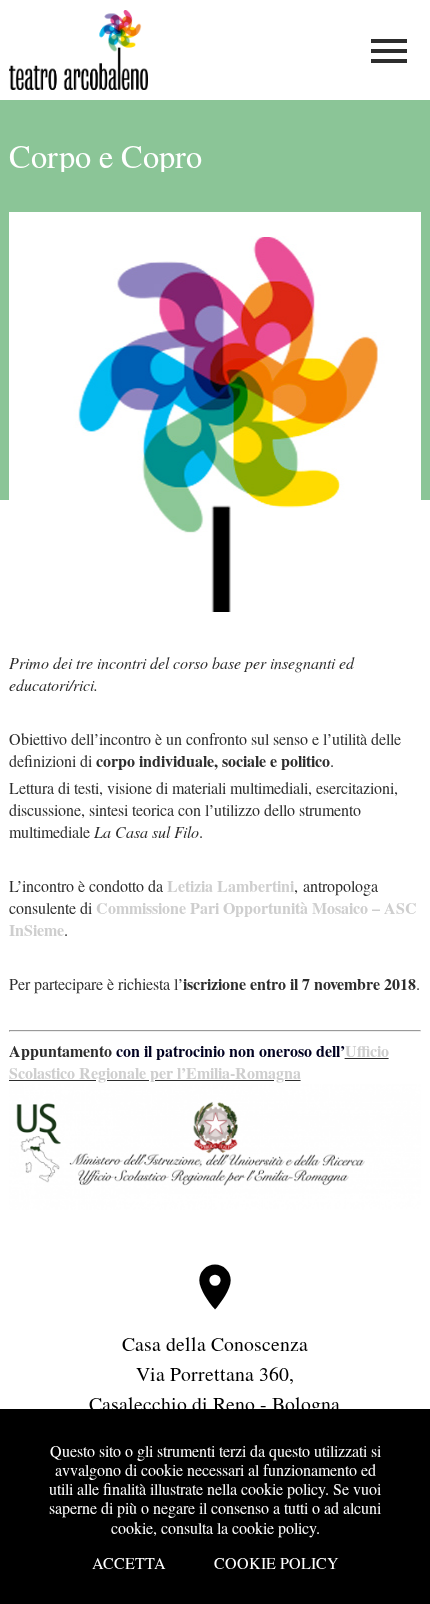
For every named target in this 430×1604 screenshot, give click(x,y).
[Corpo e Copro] (215, 412)
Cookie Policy (276, 1562)
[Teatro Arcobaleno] (79, 83)
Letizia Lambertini (230, 885)
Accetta (129, 1562)
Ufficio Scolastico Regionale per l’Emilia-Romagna (199, 1061)
